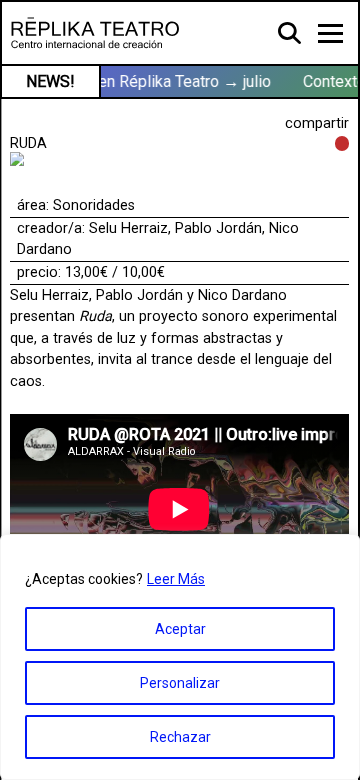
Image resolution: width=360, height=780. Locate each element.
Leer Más (176, 579)
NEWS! (50, 81)
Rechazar (180, 737)
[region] (180, 657)
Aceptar (180, 629)
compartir (317, 123)
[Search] (290, 32)
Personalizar (180, 683)
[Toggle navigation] (330, 33)
